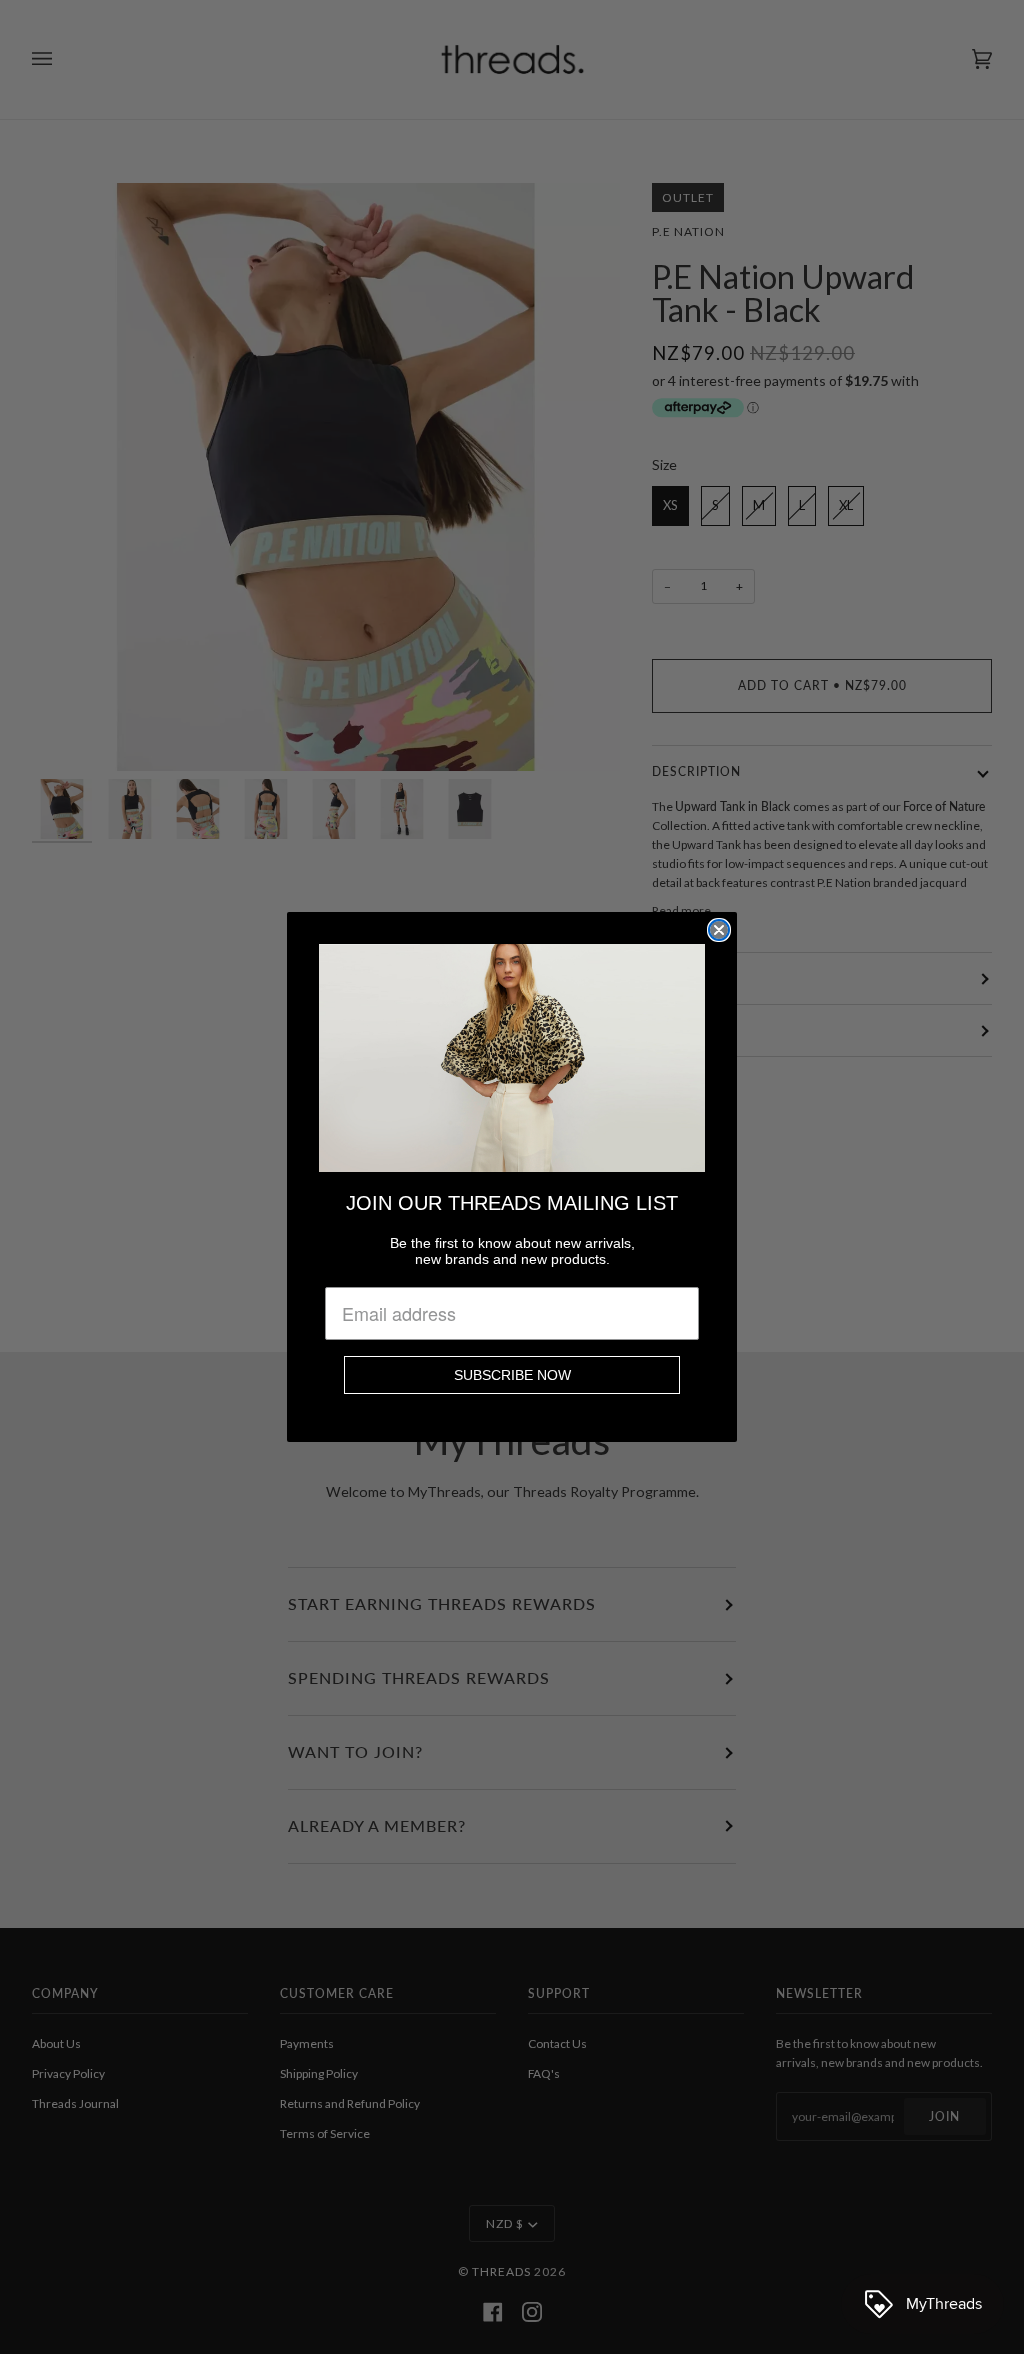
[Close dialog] (719, 930)
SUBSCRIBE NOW (512, 1375)
